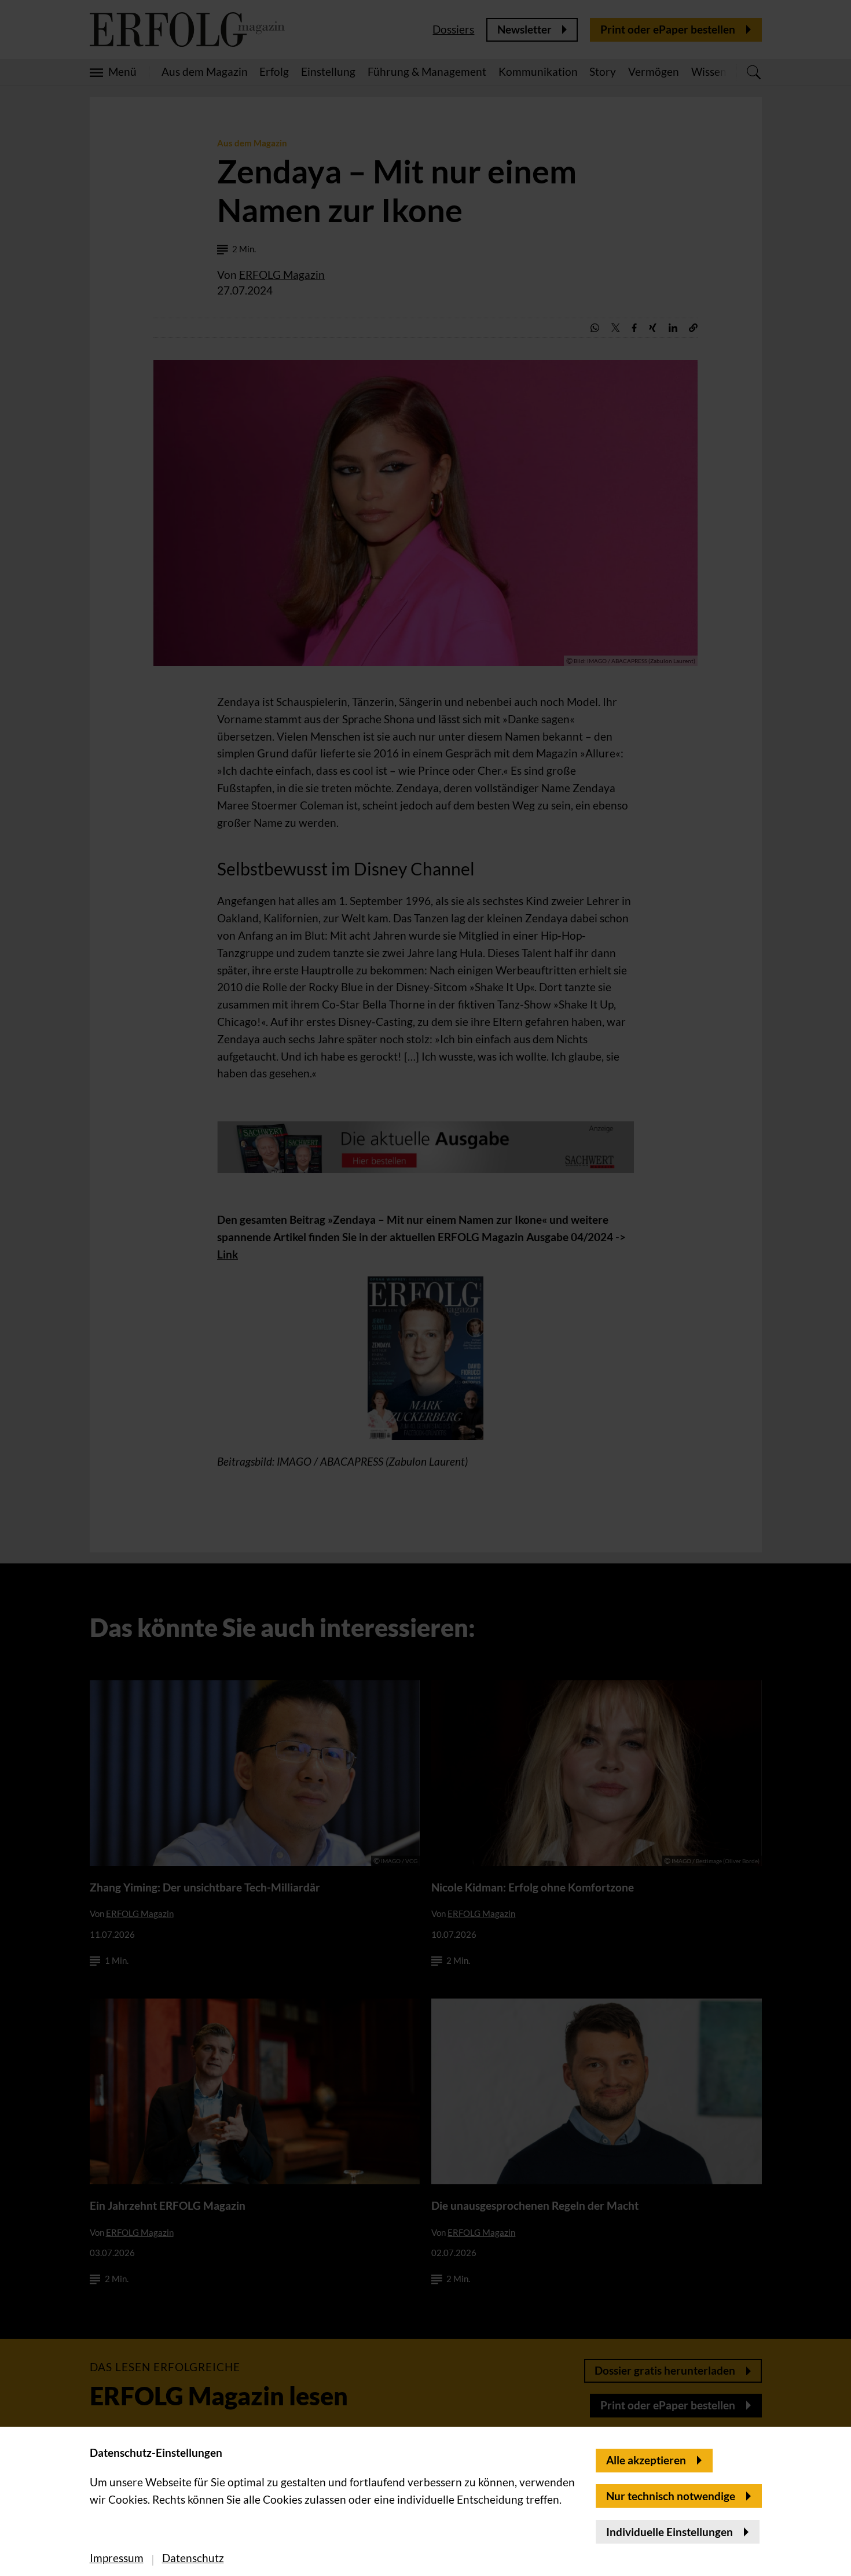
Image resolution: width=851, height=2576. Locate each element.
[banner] (425, 1288)
